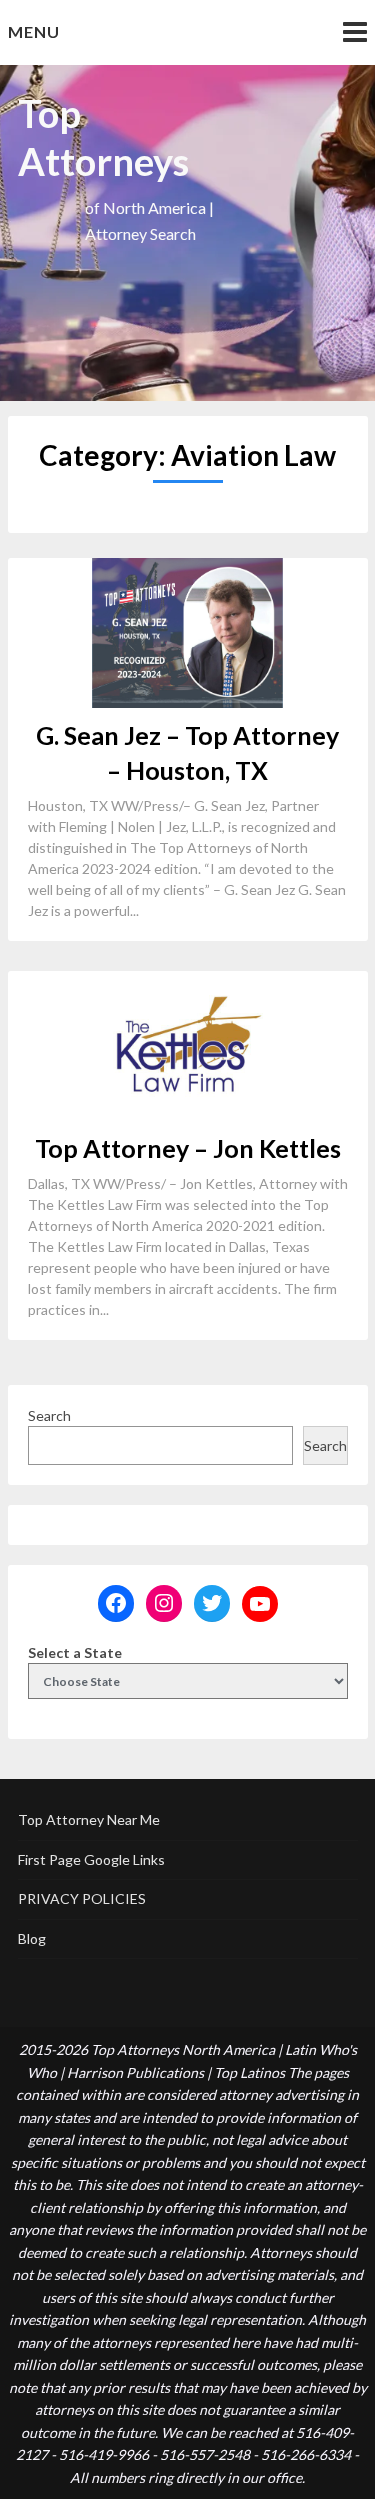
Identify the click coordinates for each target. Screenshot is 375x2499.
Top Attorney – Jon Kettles (188, 1148)
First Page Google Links (91, 1859)
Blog (32, 1938)
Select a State (75, 1652)
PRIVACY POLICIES (82, 1898)
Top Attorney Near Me (89, 1819)
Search (49, 1415)
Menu (34, 31)
